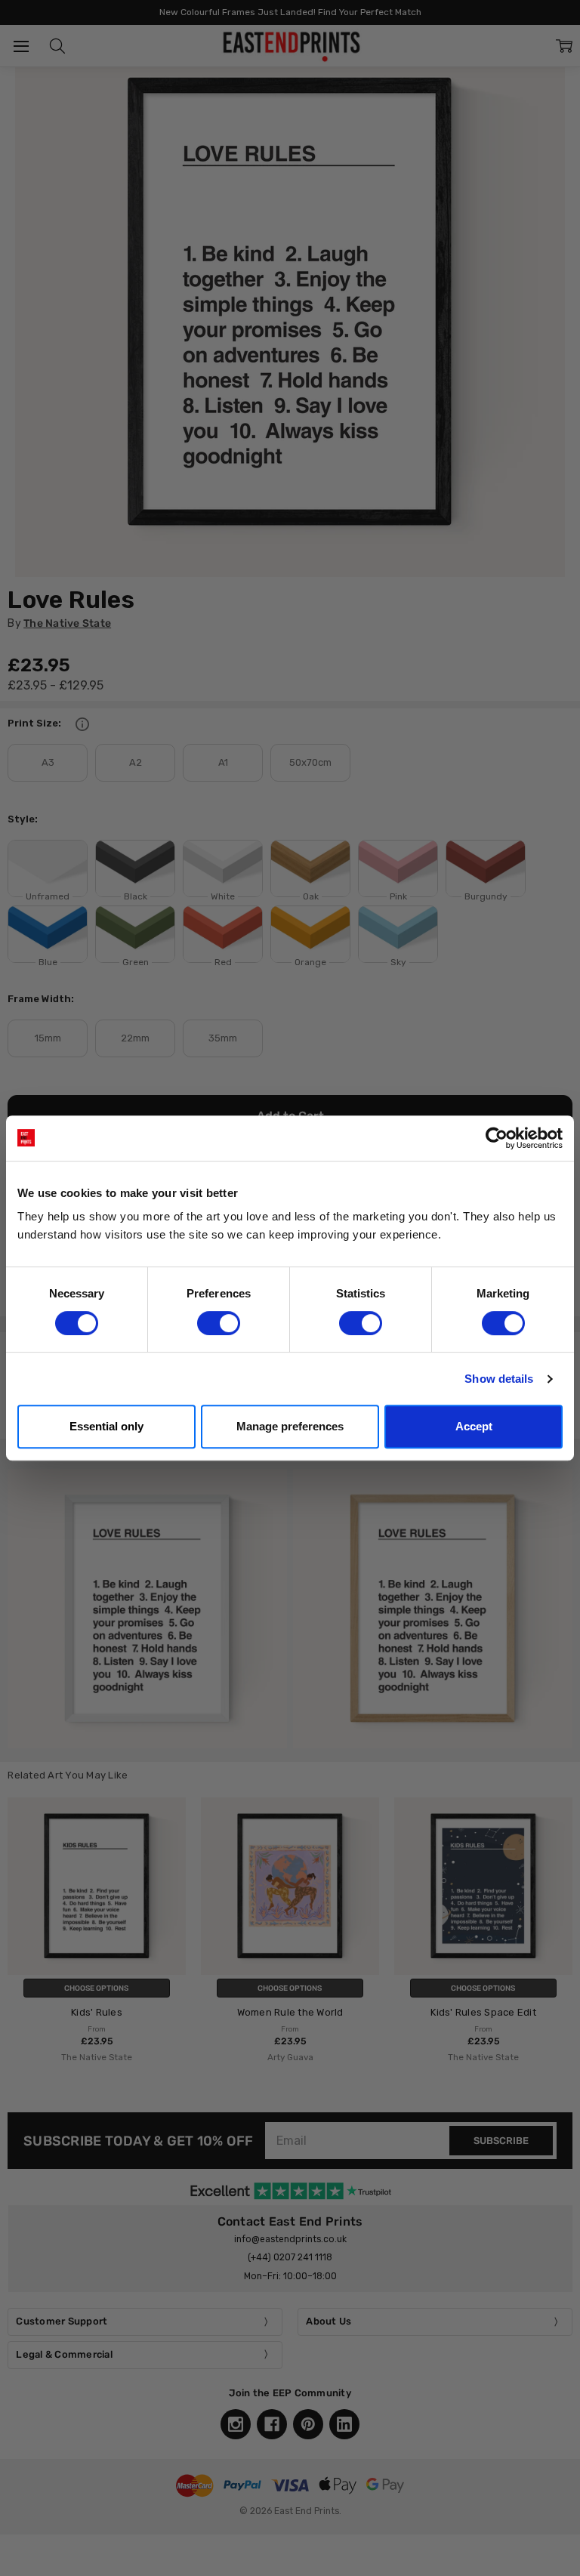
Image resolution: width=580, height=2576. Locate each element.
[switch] (219, 1323)
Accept (474, 1426)
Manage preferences (290, 1426)
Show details (499, 1379)
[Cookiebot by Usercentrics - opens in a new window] (497, 1138)
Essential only (106, 1426)
